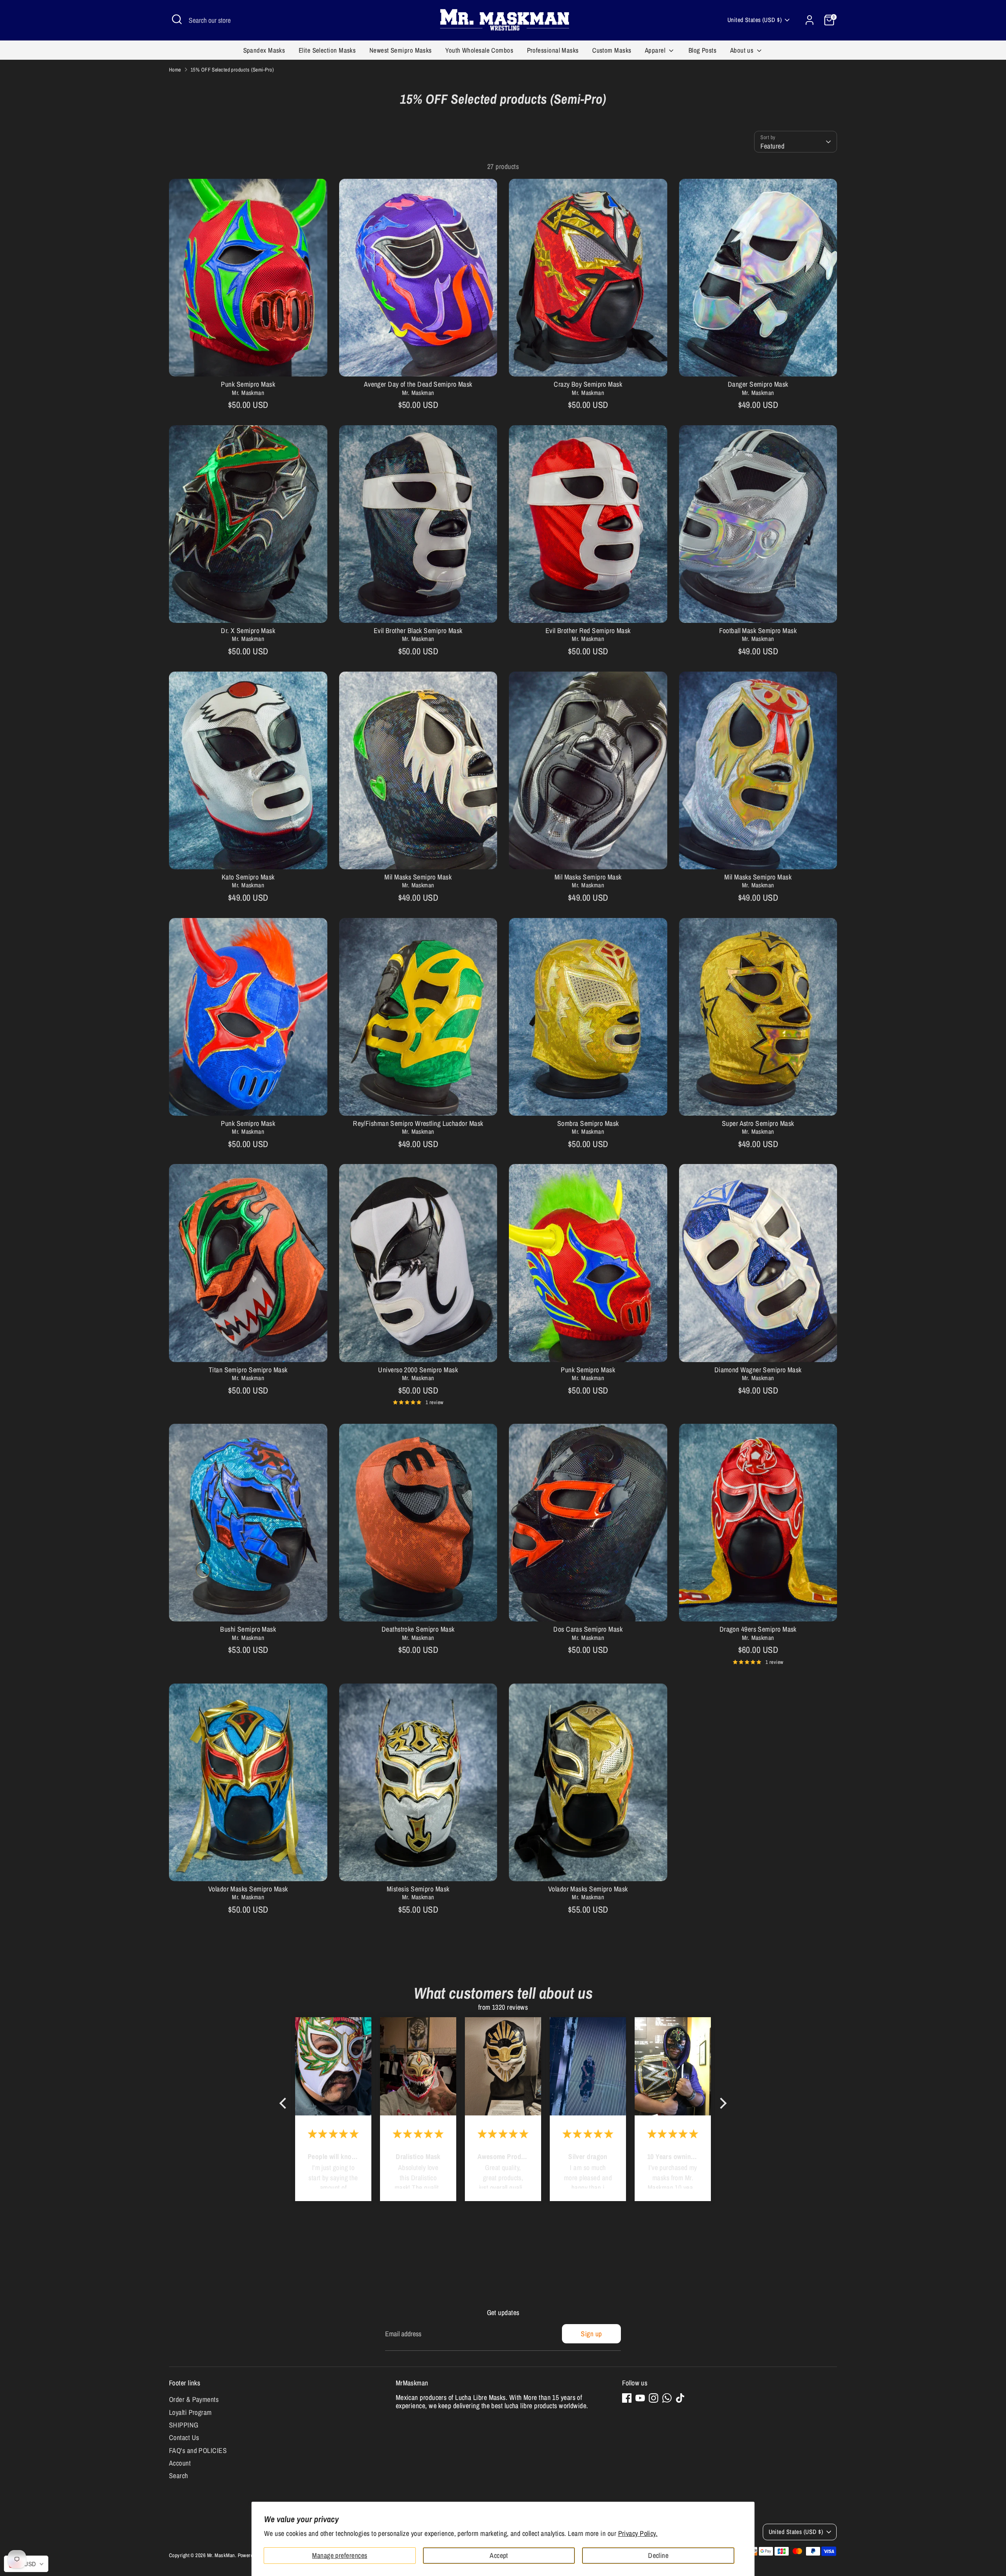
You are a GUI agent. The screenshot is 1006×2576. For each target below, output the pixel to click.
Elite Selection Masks (327, 50)
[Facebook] (627, 2398)
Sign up (591, 2334)
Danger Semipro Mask (758, 384)
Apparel (656, 50)
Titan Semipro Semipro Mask (248, 1370)
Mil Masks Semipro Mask (418, 877)
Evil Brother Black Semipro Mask (418, 631)
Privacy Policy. (638, 2533)
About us (743, 50)
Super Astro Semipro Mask (758, 1123)
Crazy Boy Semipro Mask (588, 384)
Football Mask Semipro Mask (758, 631)
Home (175, 70)
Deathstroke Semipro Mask (418, 1629)
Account (180, 2463)
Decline (658, 2555)
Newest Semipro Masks (401, 50)
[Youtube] (640, 2398)
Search (179, 2476)
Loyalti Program (190, 2412)
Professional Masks (553, 50)
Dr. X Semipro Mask (248, 631)
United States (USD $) (754, 20)
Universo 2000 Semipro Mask (418, 1370)
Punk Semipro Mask (248, 384)
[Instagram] (654, 2398)
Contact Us (184, 2437)
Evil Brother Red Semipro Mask (588, 631)
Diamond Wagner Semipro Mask (758, 1370)
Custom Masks (612, 50)
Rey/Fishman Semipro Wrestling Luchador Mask (418, 1123)
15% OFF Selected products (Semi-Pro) (232, 70)
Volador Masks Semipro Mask (248, 1889)
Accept (499, 2555)
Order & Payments (194, 2399)
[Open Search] (177, 19)
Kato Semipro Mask (248, 877)
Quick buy (248, 363)
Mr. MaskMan (221, 2555)
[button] (285, 2103)
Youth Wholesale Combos (479, 50)
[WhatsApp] (667, 2398)
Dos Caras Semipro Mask (588, 1629)
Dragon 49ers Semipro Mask (758, 1629)
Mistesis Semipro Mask (418, 1889)
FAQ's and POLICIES (198, 2450)
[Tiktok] (680, 2398)
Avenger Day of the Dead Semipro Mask (418, 384)
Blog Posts (703, 50)
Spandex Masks (264, 50)
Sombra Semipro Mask (588, 1123)
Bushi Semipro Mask (248, 1629)
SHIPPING (184, 2425)
